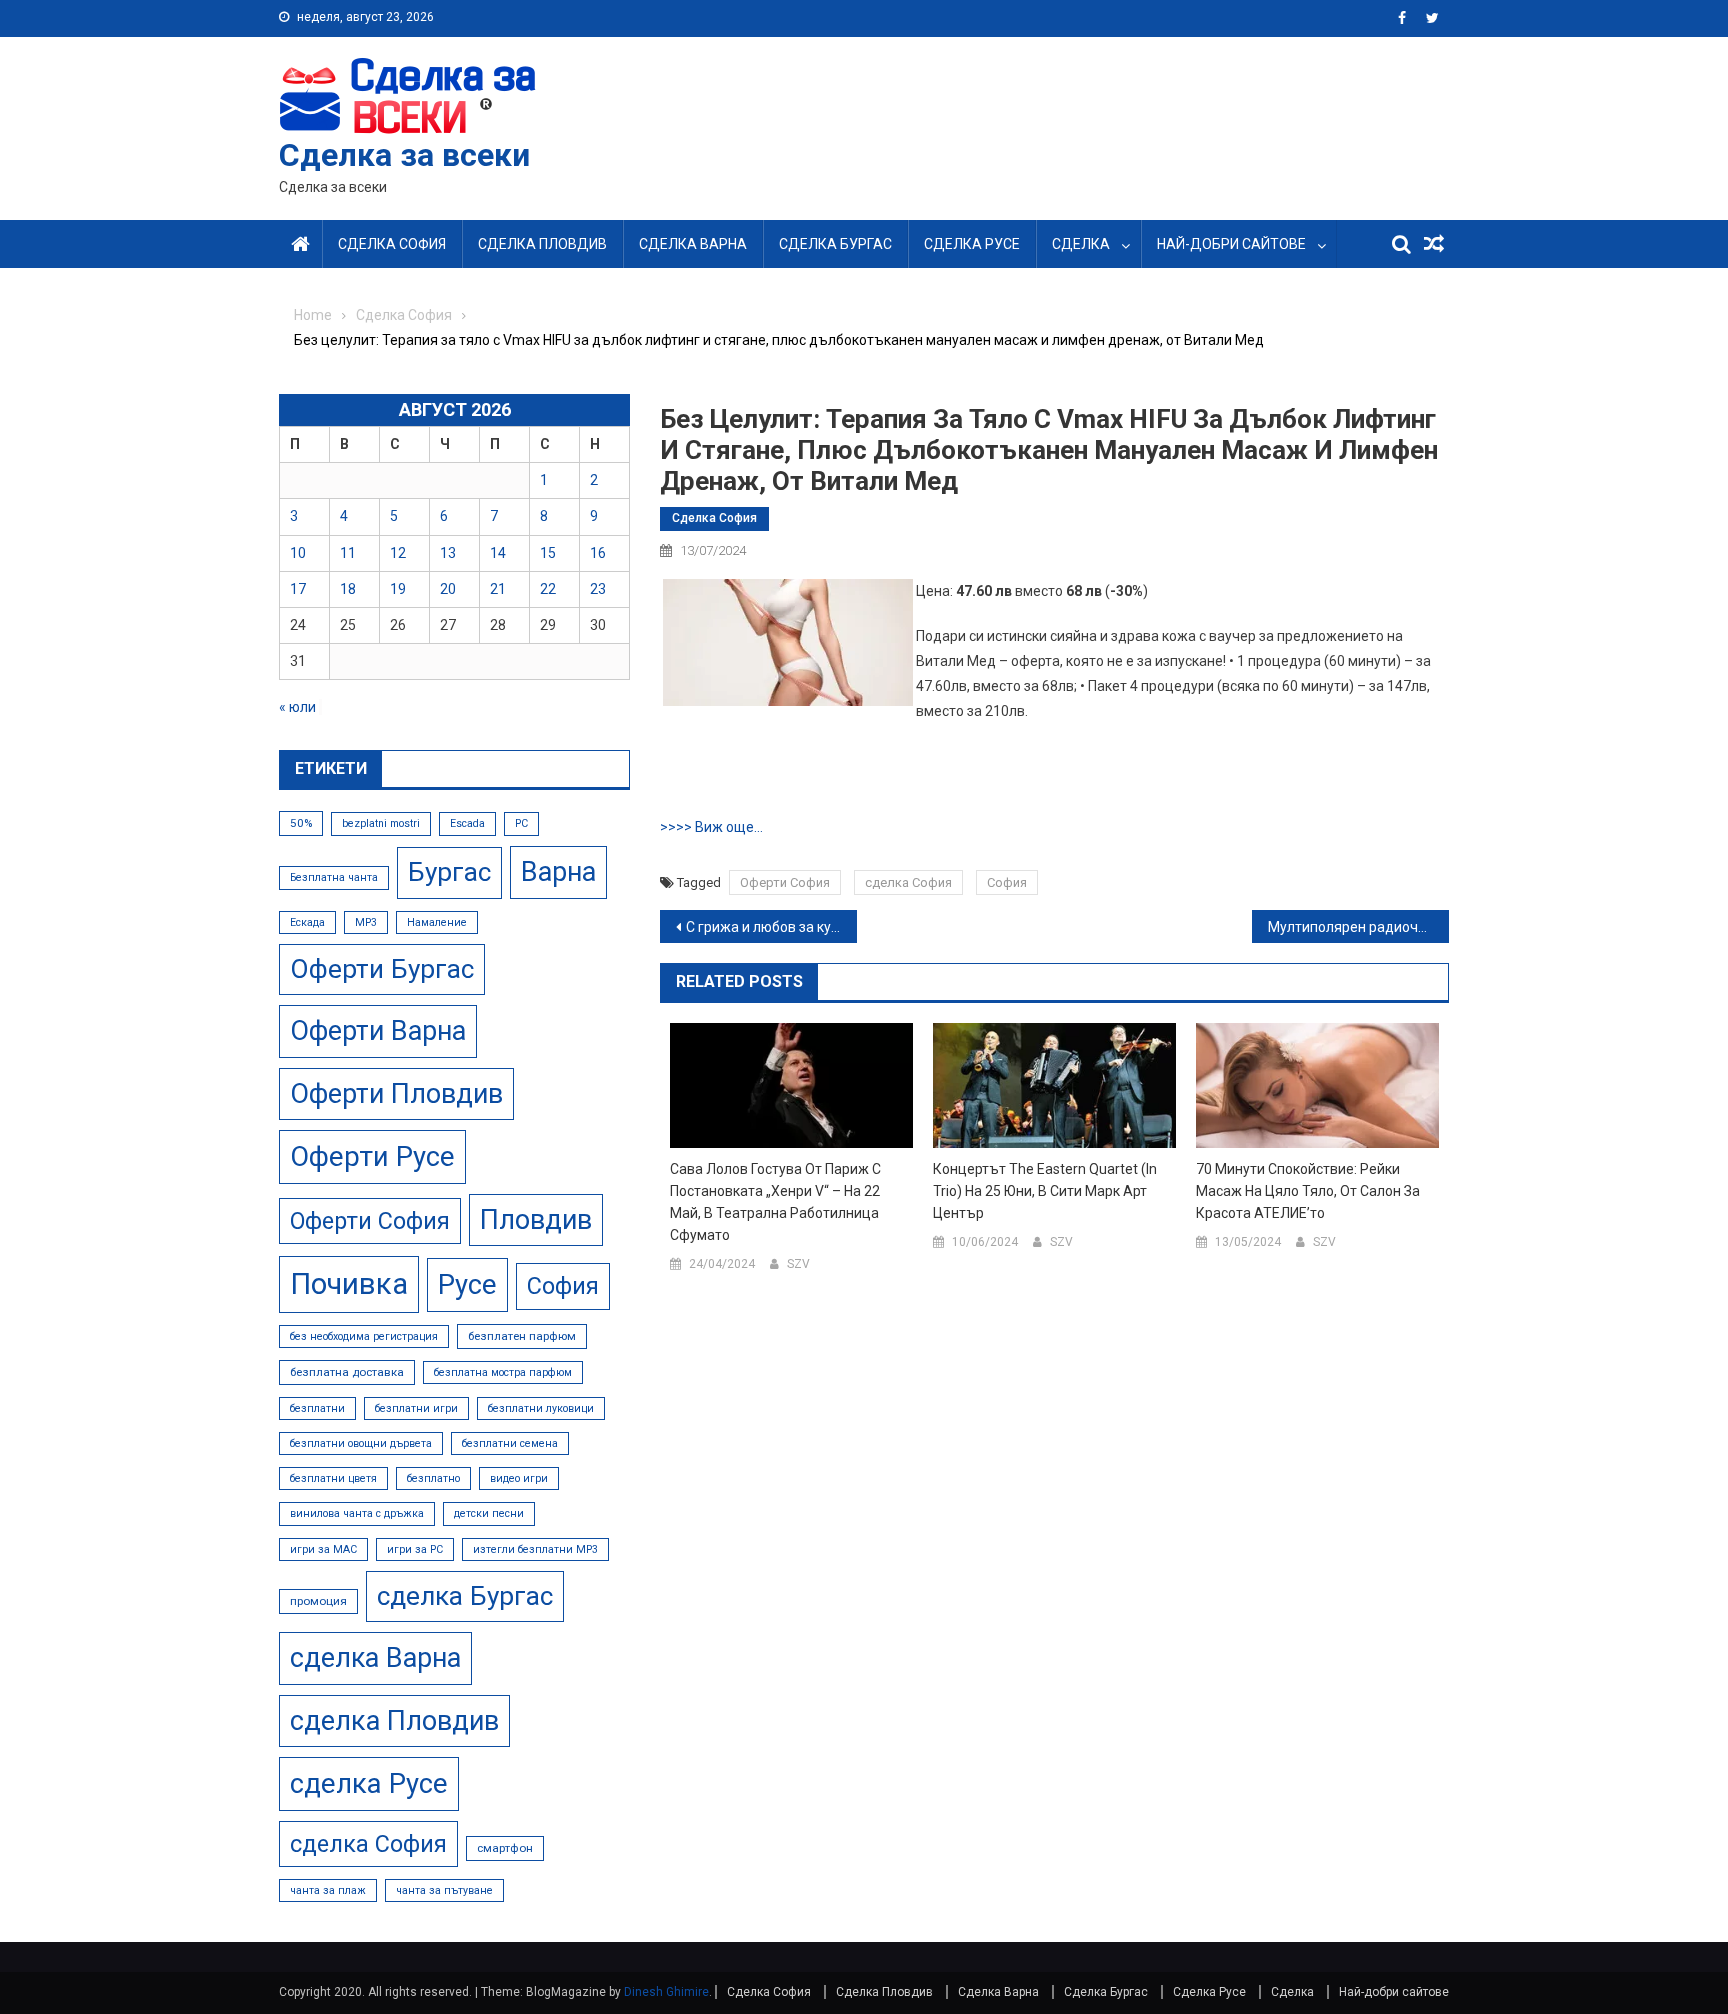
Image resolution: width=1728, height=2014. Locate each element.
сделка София (908, 882)
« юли (297, 707)
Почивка (349, 1284)
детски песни (489, 1513)
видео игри (519, 1478)
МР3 (366, 922)
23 (598, 589)
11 (348, 553)
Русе (467, 1284)
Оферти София (785, 882)
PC (521, 823)
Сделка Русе (972, 244)
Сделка (1081, 244)
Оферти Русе (372, 1156)
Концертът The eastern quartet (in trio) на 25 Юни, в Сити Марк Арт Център (1045, 1191)
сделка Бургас (465, 1596)
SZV (798, 1264)
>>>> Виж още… (711, 827)
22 (548, 589)
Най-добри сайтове (1231, 244)
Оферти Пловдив (396, 1094)
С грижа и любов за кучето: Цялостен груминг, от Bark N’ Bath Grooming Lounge (771, 927)
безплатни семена (510, 1443)
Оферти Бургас (382, 969)
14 (498, 553)
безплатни (317, 1408)
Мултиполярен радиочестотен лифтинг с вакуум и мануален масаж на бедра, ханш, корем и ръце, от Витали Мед (1358, 927)
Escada (467, 823)
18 (348, 589)
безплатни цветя (333, 1478)
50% (301, 823)
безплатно (433, 1478)
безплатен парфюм (522, 1336)
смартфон (505, 1848)
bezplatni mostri (381, 823)
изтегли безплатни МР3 (535, 1549)
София (1007, 882)
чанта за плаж (328, 1890)
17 (298, 589)
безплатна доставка (347, 1372)
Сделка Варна (693, 244)
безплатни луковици (541, 1408)
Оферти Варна (378, 1031)
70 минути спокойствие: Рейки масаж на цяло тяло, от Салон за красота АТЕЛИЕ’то (1308, 1191)
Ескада (307, 922)
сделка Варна (375, 1658)
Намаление (437, 922)
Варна (558, 872)
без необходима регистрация (364, 1336)
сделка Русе (369, 1783)
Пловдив (536, 1220)
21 (498, 589)
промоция (318, 1601)
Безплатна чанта (334, 877)
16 (598, 553)
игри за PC (415, 1549)
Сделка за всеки (404, 155)
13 (448, 553)
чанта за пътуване (444, 1890)
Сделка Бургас (835, 244)
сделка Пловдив (394, 1721)
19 (398, 589)
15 (548, 553)
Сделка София (392, 244)
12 (398, 553)
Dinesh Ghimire (666, 1992)
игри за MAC (323, 1549)
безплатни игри (416, 1408)
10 (298, 553)
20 (448, 589)
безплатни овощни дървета (361, 1443)
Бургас (449, 872)
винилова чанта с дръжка (357, 1513)
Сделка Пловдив (542, 244)
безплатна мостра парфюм (503, 1372)
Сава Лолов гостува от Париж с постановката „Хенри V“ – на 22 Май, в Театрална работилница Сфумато (775, 1202)
